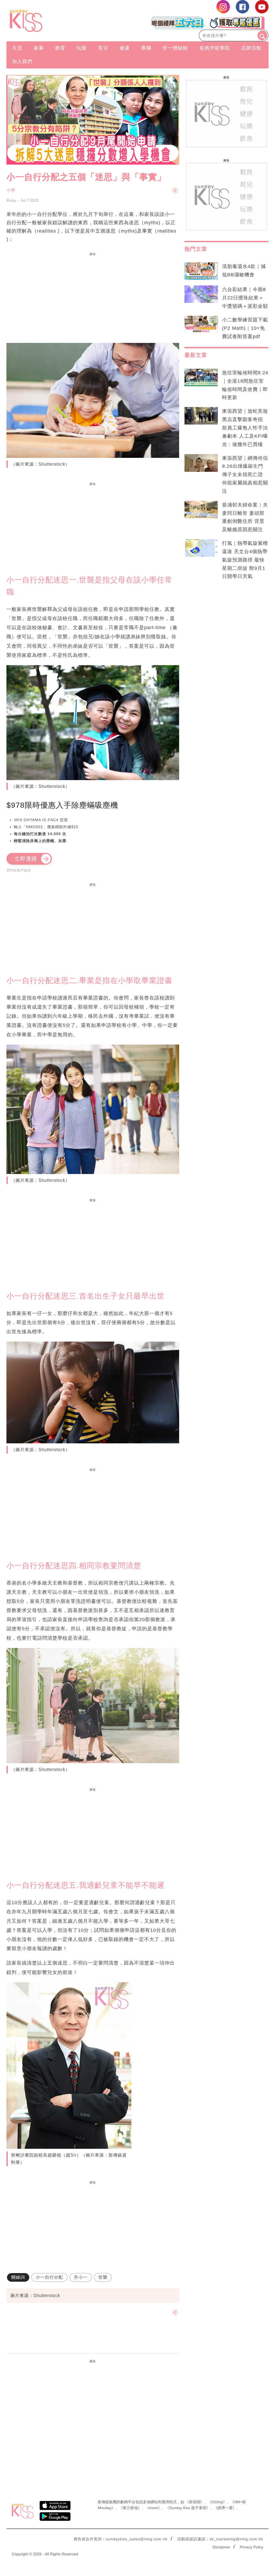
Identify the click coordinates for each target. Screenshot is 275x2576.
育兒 (103, 48)
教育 (60, 48)
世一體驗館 (175, 48)
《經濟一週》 (225, 2508)
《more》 (153, 2508)
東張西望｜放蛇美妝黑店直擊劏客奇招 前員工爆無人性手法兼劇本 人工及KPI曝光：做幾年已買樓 (245, 428)
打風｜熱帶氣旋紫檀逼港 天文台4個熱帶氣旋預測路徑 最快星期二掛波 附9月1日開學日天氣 (245, 560)
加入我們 (22, 61)
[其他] (175, 193)
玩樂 (82, 48)
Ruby (11, 200)
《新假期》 (195, 2502)
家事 (39, 48)
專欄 (146, 48)
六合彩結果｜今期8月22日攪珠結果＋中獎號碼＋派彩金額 (245, 298)
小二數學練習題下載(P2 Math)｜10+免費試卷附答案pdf (245, 328)
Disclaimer (221, 2547)
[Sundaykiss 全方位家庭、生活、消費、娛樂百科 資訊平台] (46, 21)
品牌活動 (251, 48)
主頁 (17, 48)
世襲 (103, 2277)
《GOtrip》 (217, 2502)
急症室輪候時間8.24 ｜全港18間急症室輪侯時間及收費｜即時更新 (245, 385)
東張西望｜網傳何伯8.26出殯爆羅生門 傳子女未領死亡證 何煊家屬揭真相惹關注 (245, 475)
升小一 (81, 2277)
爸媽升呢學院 (215, 48)
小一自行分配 (49, 2277)
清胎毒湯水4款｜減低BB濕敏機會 (244, 271)
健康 (125, 48)
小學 (11, 190)
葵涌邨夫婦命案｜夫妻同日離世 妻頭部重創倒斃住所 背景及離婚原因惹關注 (245, 517)
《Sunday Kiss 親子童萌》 (188, 2508)
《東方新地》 (130, 2508)
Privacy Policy (252, 2547)
